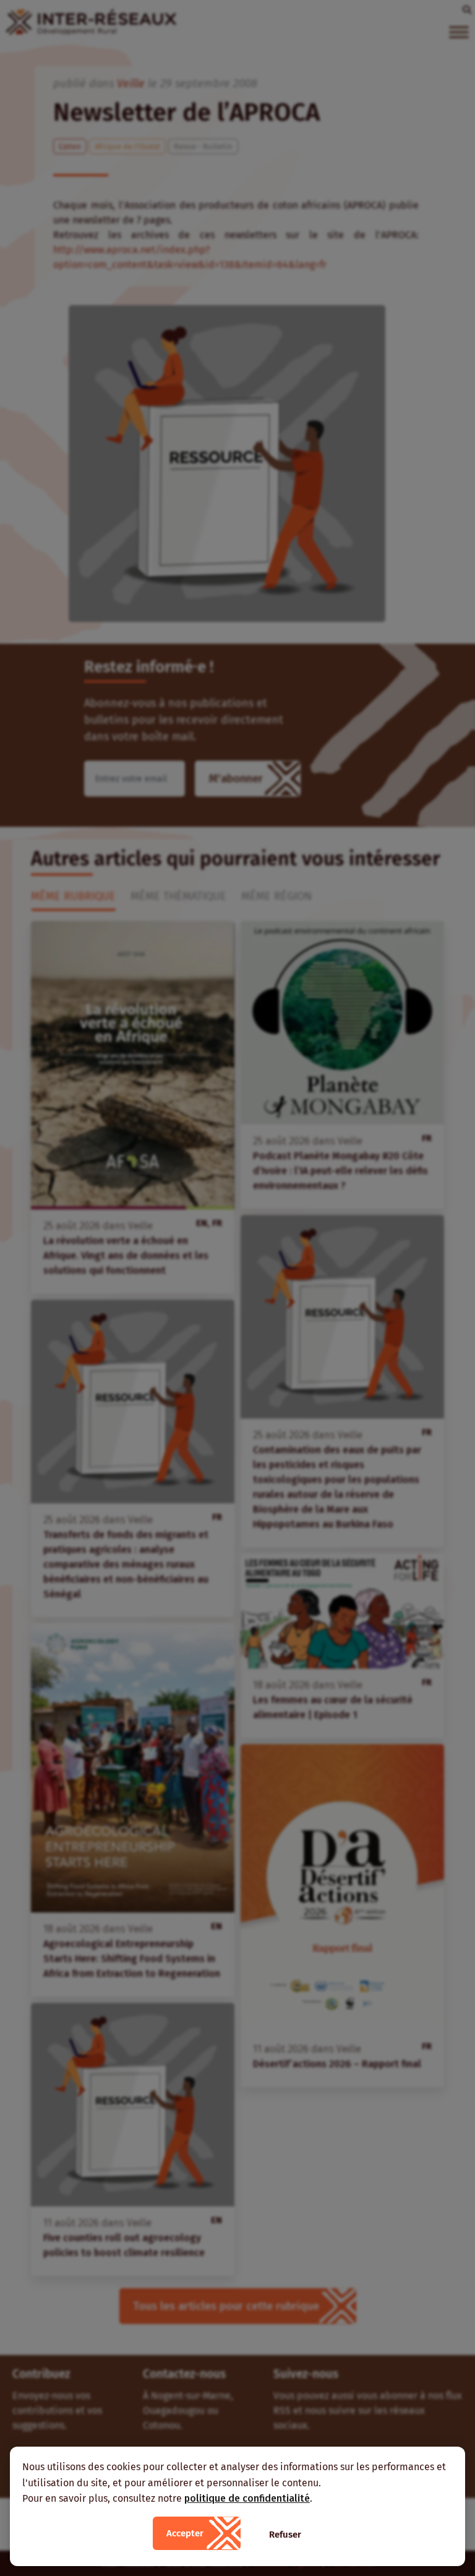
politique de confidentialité (247, 2498)
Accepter (185, 2533)
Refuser (285, 2535)
